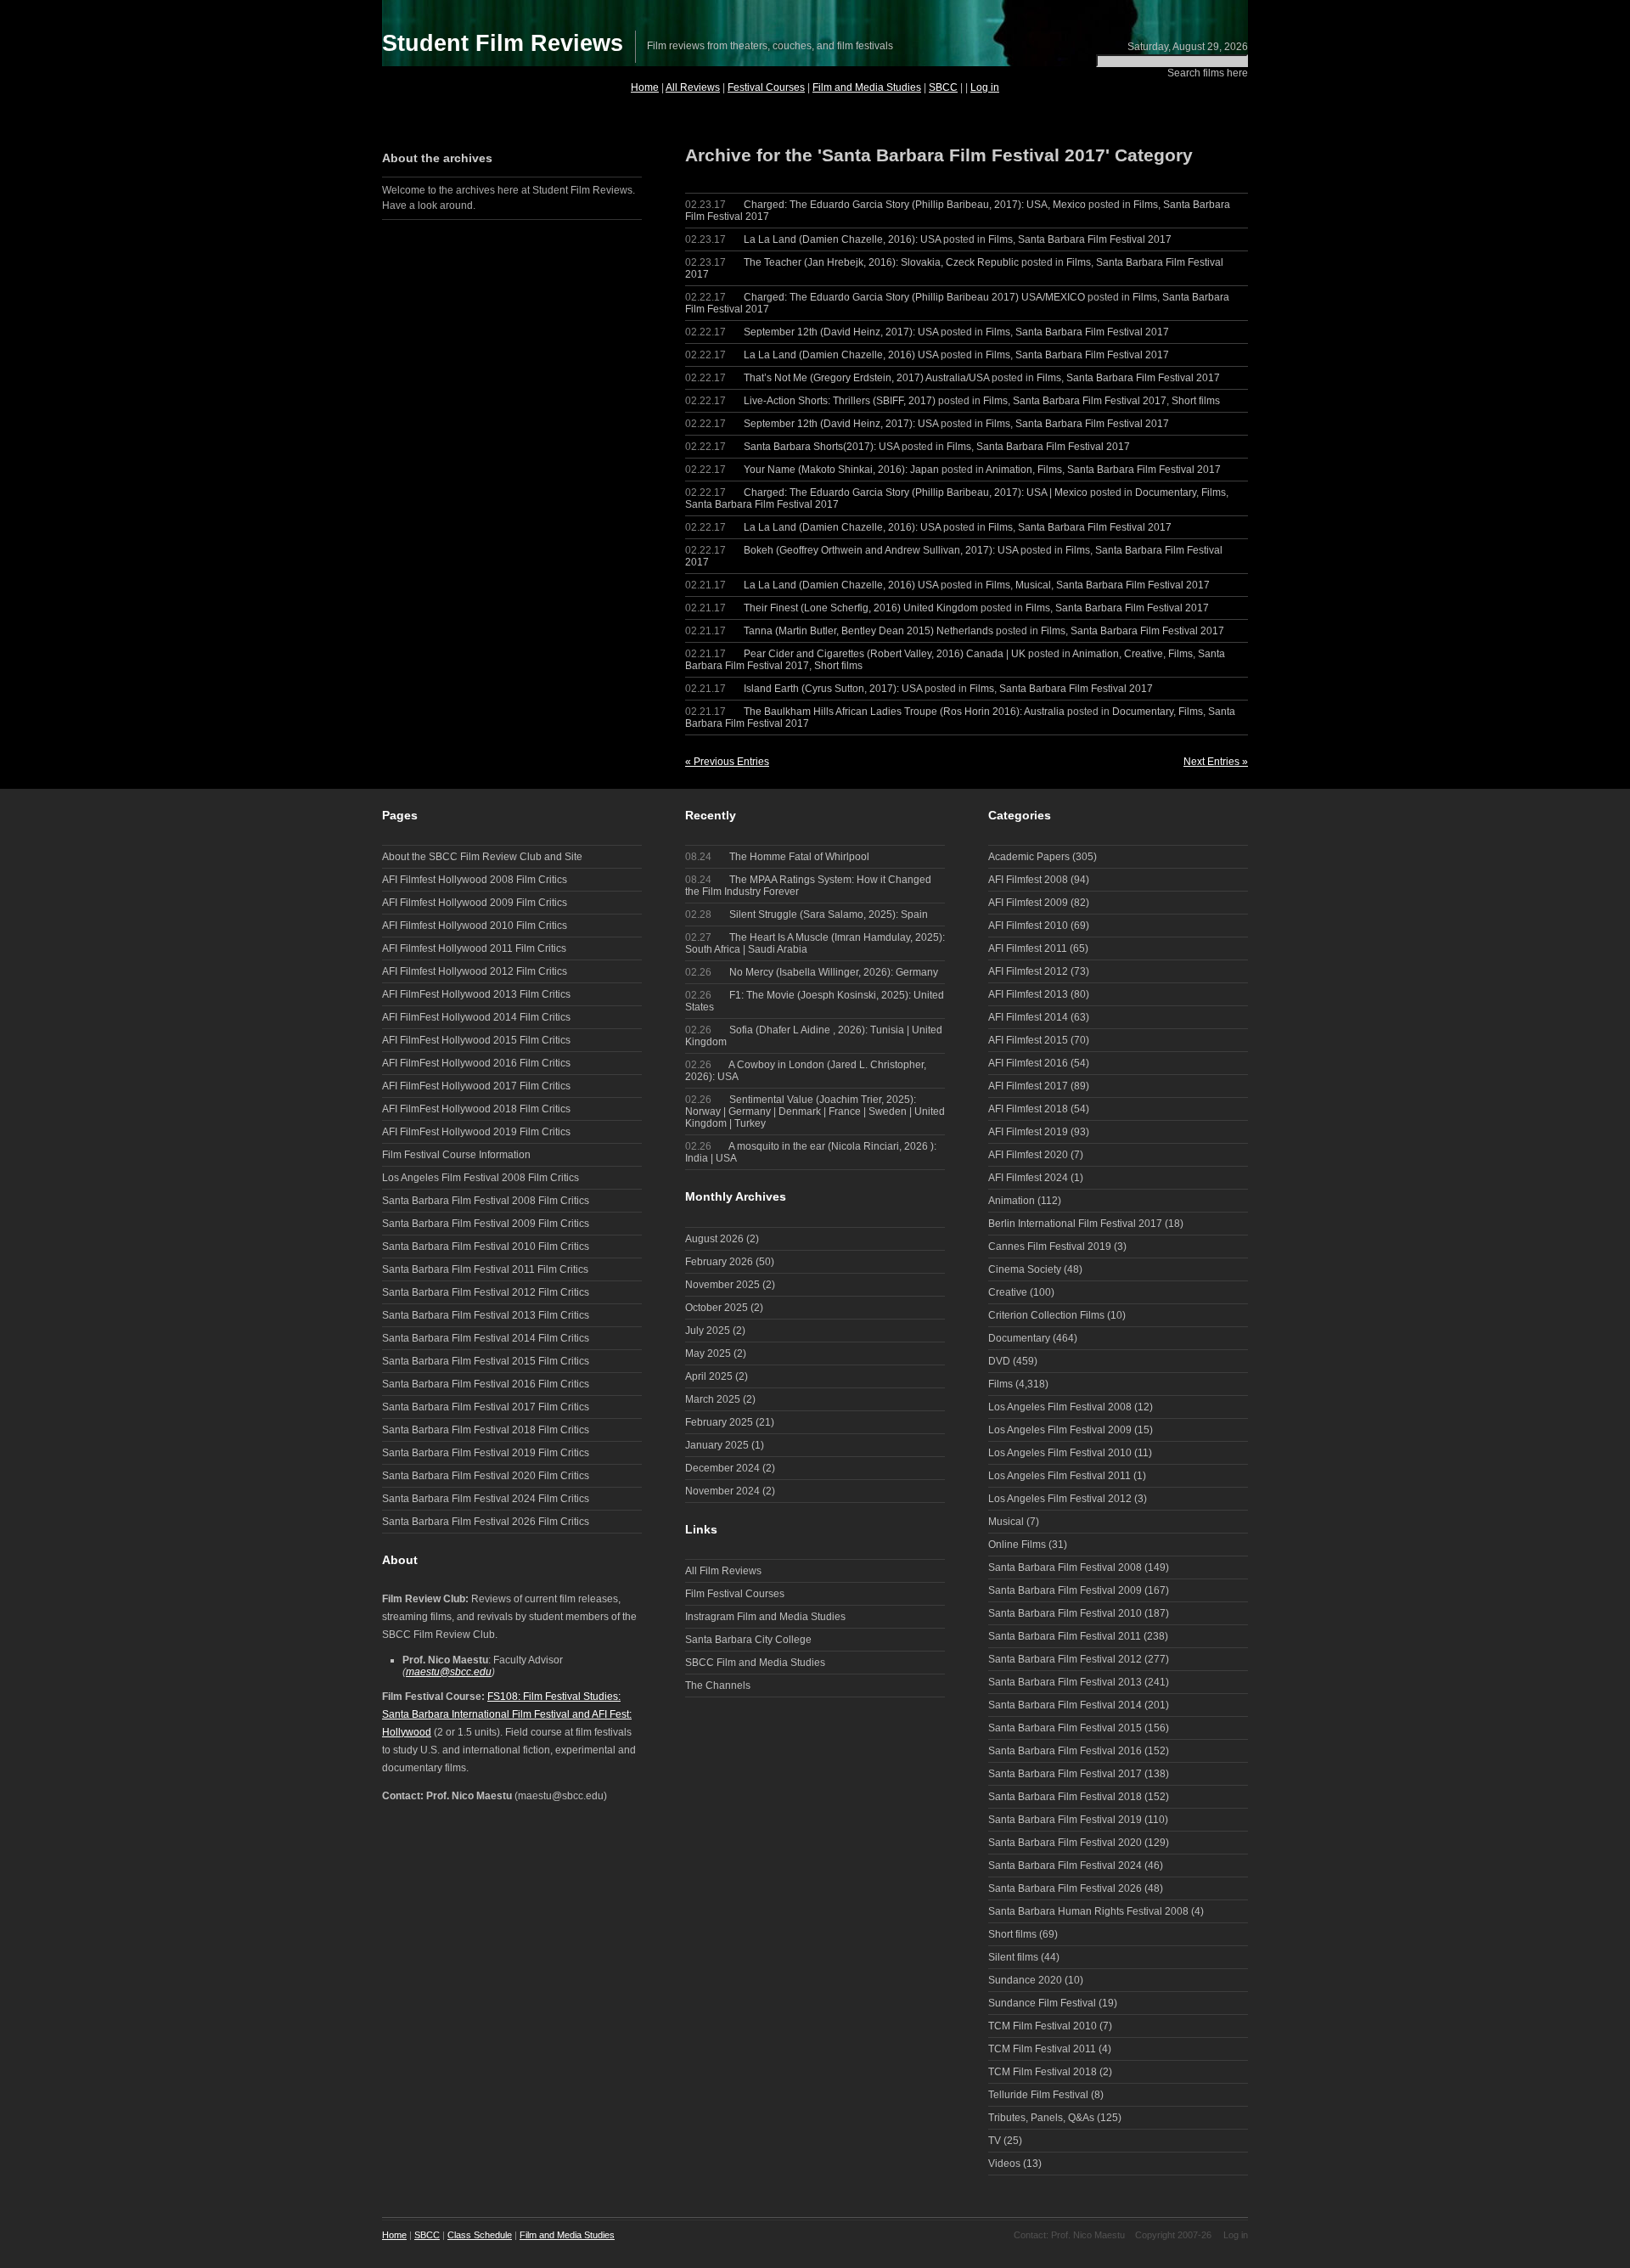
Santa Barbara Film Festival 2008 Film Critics (486, 1201)
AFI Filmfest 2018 (1028, 1109)
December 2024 (722, 1468)
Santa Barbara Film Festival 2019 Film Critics (486, 1453)
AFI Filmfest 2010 (1028, 926)
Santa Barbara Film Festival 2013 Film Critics (486, 1315)
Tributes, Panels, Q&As (1041, 2118)
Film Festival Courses (735, 1594)
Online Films (1017, 1545)
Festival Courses (766, 87)
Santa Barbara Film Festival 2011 (1065, 1636)
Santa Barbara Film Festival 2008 (1065, 1567)
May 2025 (708, 1353)
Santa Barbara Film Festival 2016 (1065, 1751)
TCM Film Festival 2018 (1043, 2072)
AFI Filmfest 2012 (1028, 971)
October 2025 (717, 1308)
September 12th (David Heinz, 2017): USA (841, 332)
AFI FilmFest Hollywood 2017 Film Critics (476, 1086)
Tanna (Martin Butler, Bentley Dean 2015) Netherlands (868, 631)
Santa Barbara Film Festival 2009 (1065, 1590)
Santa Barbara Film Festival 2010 (1065, 1613)
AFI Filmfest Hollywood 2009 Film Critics (475, 903)
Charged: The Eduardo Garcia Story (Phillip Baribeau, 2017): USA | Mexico (916, 492)
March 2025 (713, 1399)
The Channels (718, 1686)
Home (645, 87)
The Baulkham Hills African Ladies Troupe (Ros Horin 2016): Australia (904, 712)
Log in (985, 87)
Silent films (1013, 1957)
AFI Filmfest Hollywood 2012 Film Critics (475, 971)
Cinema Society (1025, 1269)
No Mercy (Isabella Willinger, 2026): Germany (812, 972)
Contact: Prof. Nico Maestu (1069, 2235)
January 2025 (717, 1445)
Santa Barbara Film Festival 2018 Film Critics (486, 1430)
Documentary (1166, 492)
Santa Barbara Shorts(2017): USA (821, 447)
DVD (999, 1361)
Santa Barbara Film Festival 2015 (1065, 1728)
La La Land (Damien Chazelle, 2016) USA (841, 355)
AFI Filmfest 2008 (1028, 880)
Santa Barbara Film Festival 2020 (1065, 1843)
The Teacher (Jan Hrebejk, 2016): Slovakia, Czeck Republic (881, 262)
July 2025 (708, 1331)
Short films (1196, 401)
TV (995, 2141)
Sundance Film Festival (1042, 2003)
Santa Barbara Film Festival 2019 (1065, 1820)
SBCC (943, 87)
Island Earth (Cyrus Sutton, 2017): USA (833, 689)
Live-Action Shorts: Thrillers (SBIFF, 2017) (840, 401)
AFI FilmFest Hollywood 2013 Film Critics (476, 994)
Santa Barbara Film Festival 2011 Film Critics (485, 1269)
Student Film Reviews (503, 43)
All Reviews (693, 87)
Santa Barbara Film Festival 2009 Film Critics (486, 1224)
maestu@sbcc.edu (449, 1672)
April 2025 (709, 1376)
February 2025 (719, 1422)
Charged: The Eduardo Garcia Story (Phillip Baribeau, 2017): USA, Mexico (915, 205)
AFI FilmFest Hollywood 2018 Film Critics (476, 1109)
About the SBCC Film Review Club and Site (482, 857)
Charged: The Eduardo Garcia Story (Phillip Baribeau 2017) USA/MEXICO (914, 297)
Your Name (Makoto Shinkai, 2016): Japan (841, 470)
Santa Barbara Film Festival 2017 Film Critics (486, 1407)
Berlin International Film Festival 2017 (1075, 1224)
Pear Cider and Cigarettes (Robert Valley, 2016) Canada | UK (885, 654)
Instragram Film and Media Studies (765, 1617)
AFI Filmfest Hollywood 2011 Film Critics (474, 948)
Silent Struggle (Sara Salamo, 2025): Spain (807, 915)
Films (1146, 205)
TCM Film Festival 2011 (1042, 2049)
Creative (1144, 654)
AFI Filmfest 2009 (1028, 903)
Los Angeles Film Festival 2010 (1060, 1453)
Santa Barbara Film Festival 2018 (1065, 1797)
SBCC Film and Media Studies (755, 1663)
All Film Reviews (723, 1571)
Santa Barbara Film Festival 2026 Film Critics (486, 1522)
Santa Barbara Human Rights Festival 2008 (1088, 1911)
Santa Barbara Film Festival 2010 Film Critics (486, 1247)
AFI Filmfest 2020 (1028, 1155)
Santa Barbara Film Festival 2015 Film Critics (486, 1361)
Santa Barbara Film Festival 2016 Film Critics (486, 1384)
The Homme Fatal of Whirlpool (777, 857)
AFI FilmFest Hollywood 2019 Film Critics (476, 1132)
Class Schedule (480, 2235)
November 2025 (722, 1285)
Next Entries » (1216, 762)
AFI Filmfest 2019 (1028, 1132)
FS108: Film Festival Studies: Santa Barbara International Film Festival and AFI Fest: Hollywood (507, 1714)
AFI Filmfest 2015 (1028, 1040)
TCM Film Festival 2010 (1043, 2026)
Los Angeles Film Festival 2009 (1060, 1430)
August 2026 (714, 1239)
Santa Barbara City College (748, 1640)
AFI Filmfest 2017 (1028, 1086)
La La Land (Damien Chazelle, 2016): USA (842, 239)
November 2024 (722, 1491)
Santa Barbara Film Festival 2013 (1065, 1682)
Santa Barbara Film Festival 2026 (1065, 1888)
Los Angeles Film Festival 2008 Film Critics (481, 1178)
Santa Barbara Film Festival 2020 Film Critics (486, 1476)
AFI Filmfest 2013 (1028, 994)
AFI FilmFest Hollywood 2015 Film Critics (476, 1040)
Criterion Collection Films (1046, 1315)
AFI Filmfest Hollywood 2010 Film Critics (475, 926)
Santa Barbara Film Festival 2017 (1095, 239)
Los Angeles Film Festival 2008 (1060, 1407)
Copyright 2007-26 (1173, 2235)
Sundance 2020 (1025, 1980)
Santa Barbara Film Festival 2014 (1065, 1705)
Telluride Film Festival (1038, 2095)
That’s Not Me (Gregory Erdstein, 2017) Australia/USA (866, 378)
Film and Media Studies (867, 87)
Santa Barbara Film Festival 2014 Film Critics (486, 1338)
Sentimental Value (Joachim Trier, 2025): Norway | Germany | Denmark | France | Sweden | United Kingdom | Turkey (815, 1111)
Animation (1009, 470)
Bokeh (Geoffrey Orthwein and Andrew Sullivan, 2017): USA (881, 550)
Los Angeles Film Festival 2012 (1060, 1499)
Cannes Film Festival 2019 (1050, 1247)
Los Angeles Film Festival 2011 (1059, 1476)
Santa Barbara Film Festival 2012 (1065, 1659)
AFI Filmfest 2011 (1028, 948)
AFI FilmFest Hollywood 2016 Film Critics (476, 1063)
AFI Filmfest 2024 (1028, 1178)
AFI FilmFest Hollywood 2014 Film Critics (476, 1017)
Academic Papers (1029, 857)
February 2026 (719, 1262)
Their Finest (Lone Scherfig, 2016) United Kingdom (861, 608)
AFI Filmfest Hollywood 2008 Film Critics (475, 880)
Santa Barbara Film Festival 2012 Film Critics (486, 1292)
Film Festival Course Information (456, 1155)
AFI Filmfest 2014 (1028, 1017)
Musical (1033, 585)
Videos (1004, 2164)
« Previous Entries (727, 762)
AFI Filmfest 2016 (1028, 1063)
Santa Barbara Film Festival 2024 (1065, 1866)
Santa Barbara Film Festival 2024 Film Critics (486, 1499)
